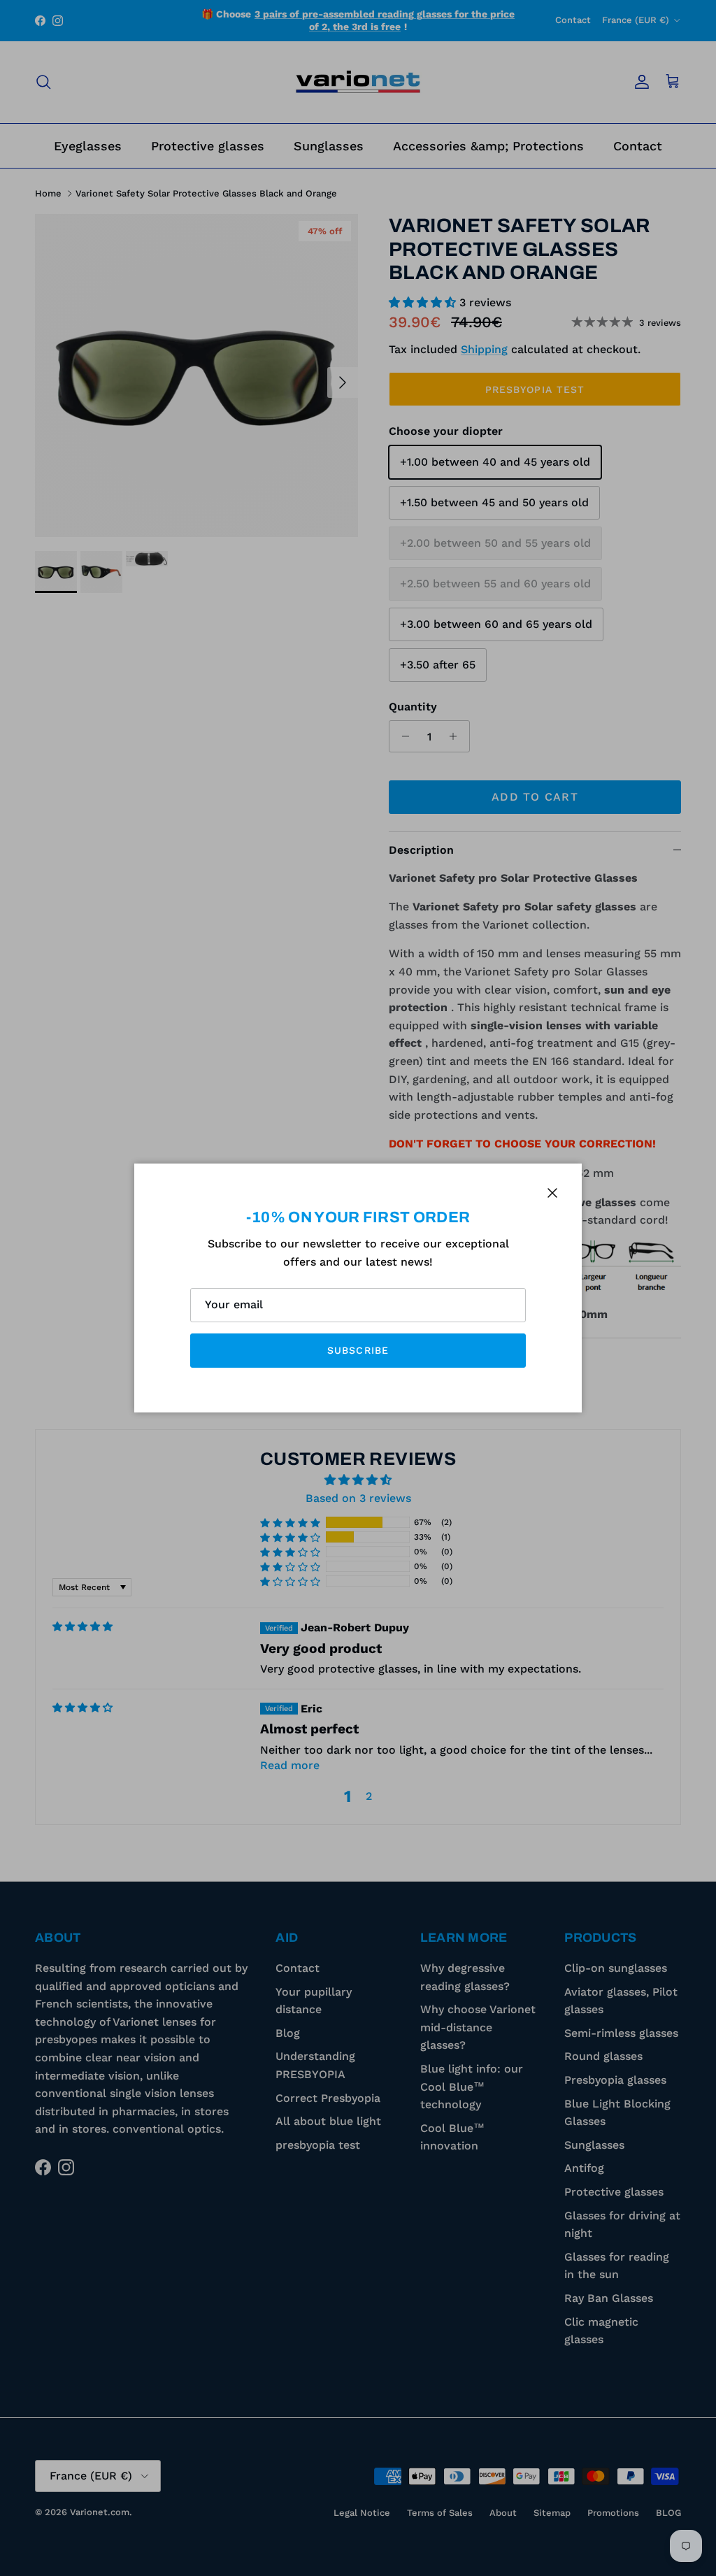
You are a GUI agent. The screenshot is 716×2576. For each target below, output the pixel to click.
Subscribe (358, 1350)
